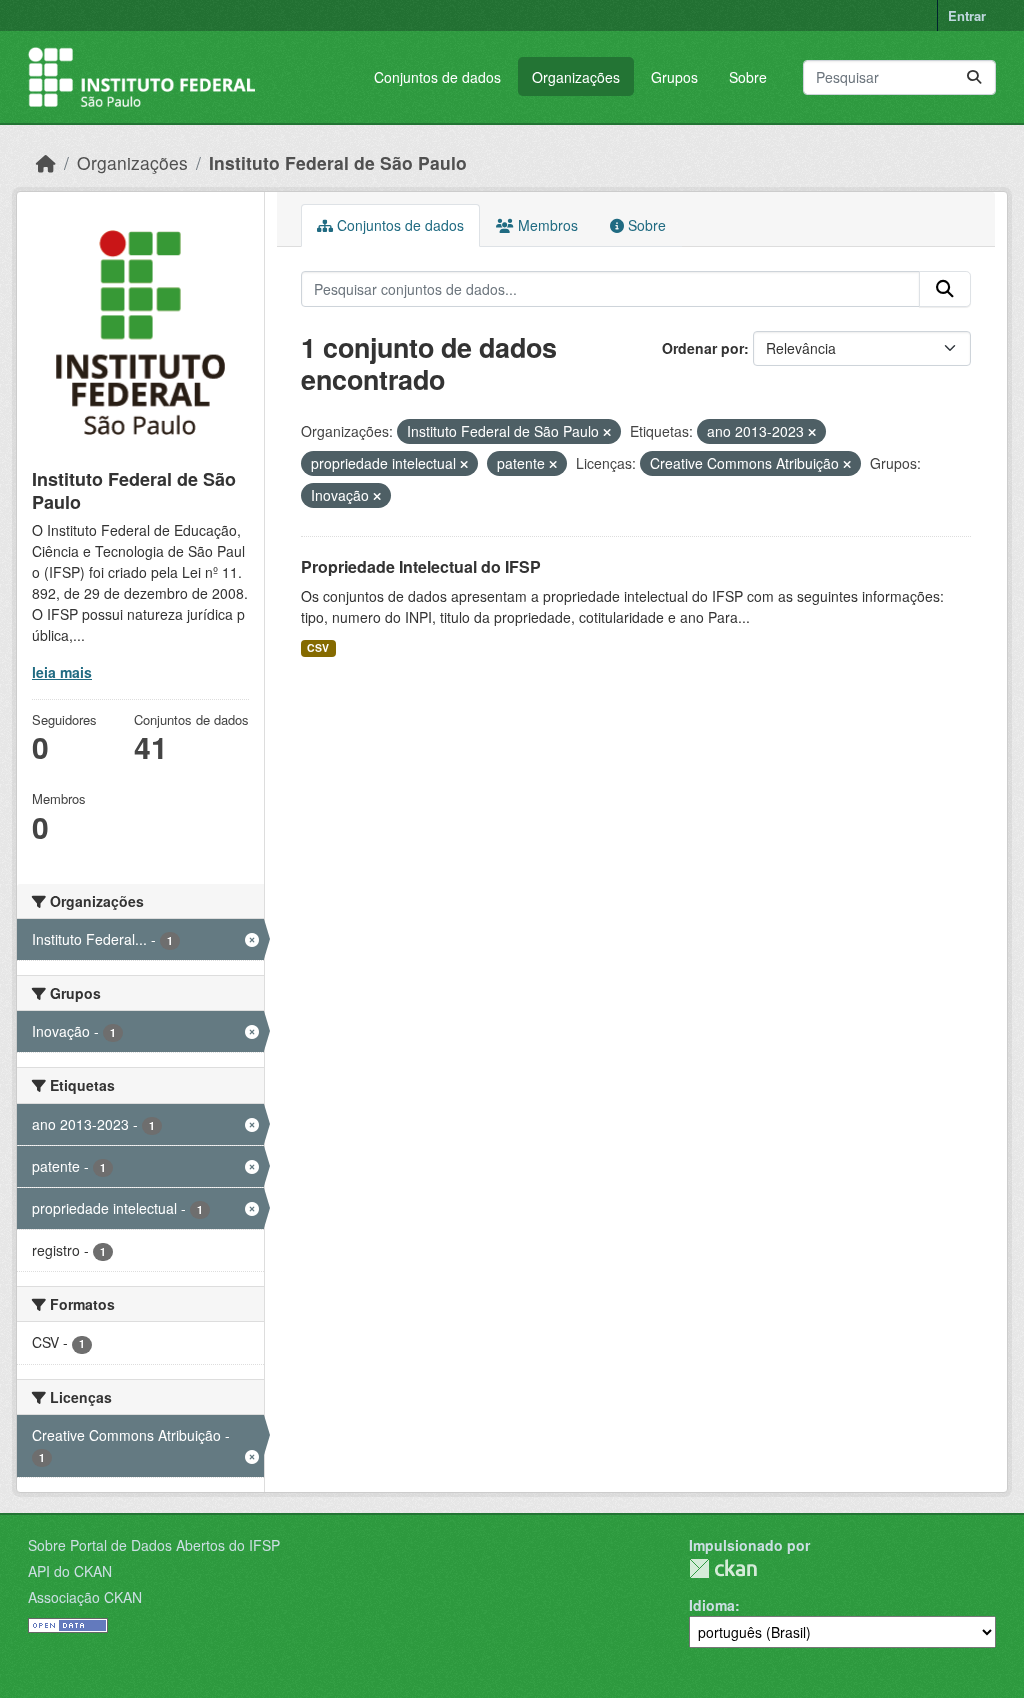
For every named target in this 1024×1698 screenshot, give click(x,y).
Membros (546, 225)
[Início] (46, 162)
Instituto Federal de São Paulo (338, 162)
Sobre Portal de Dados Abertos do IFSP (154, 1545)
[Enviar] (974, 77)
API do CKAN (70, 1571)
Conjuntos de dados (437, 77)
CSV (318, 647)
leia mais (62, 672)
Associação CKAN (85, 1597)
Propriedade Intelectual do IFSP (421, 566)
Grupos (674, 77)
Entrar (967, 15)
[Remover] (607, 432)
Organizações (576, 77)
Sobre (748, 77)
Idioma (712, 1605)
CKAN (723, 1568)
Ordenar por (703, 348)
